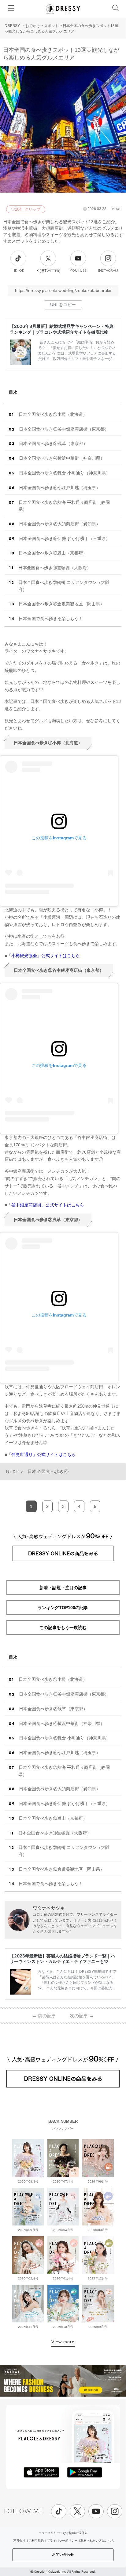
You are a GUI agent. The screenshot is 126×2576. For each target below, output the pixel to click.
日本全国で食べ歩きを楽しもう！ (51, 619)
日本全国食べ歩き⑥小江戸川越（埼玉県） (60, 488)
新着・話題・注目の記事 (63, 1588)
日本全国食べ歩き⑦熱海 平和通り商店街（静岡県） (64, 506)
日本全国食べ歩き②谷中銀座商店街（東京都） (64, 429)
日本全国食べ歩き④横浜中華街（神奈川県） (62, 458)
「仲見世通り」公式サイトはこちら (41, 1455)
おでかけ (33, 26)
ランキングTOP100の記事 (63, 1608)
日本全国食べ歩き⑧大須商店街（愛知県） (60, 524)
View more (63, 2342)
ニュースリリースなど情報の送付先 (63, 2533)
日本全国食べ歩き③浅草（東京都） (53, 443)
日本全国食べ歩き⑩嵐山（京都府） (53, 553)
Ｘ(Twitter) (48, 271)
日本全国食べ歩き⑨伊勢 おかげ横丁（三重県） (65, 539)
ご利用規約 (36, 2541)
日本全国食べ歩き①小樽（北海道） (53, 414)
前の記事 (44, 2016)
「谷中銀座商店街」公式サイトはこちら (46, 1205)
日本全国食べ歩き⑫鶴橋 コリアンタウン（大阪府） (64, 586)
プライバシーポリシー (62, 2541)
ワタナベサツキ (49, 1908)
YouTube (78, 271)
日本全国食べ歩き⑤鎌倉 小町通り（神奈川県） (65, 473)
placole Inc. (59, 2572)
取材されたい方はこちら (97, 2541)
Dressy (63, 9)
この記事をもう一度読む (63, 1627)
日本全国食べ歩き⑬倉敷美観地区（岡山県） (61, 604)
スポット (51, 26)
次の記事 (82, 2016)
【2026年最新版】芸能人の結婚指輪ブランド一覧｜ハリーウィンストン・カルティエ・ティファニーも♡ (62, 1959)
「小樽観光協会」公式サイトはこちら (43, 956)
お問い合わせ (63, 2555)
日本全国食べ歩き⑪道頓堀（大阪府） (55, 568)
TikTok (18, 271)
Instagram (108, 271)
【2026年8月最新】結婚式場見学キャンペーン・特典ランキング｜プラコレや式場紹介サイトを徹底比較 (62, 329)
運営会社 (19, 2541)
